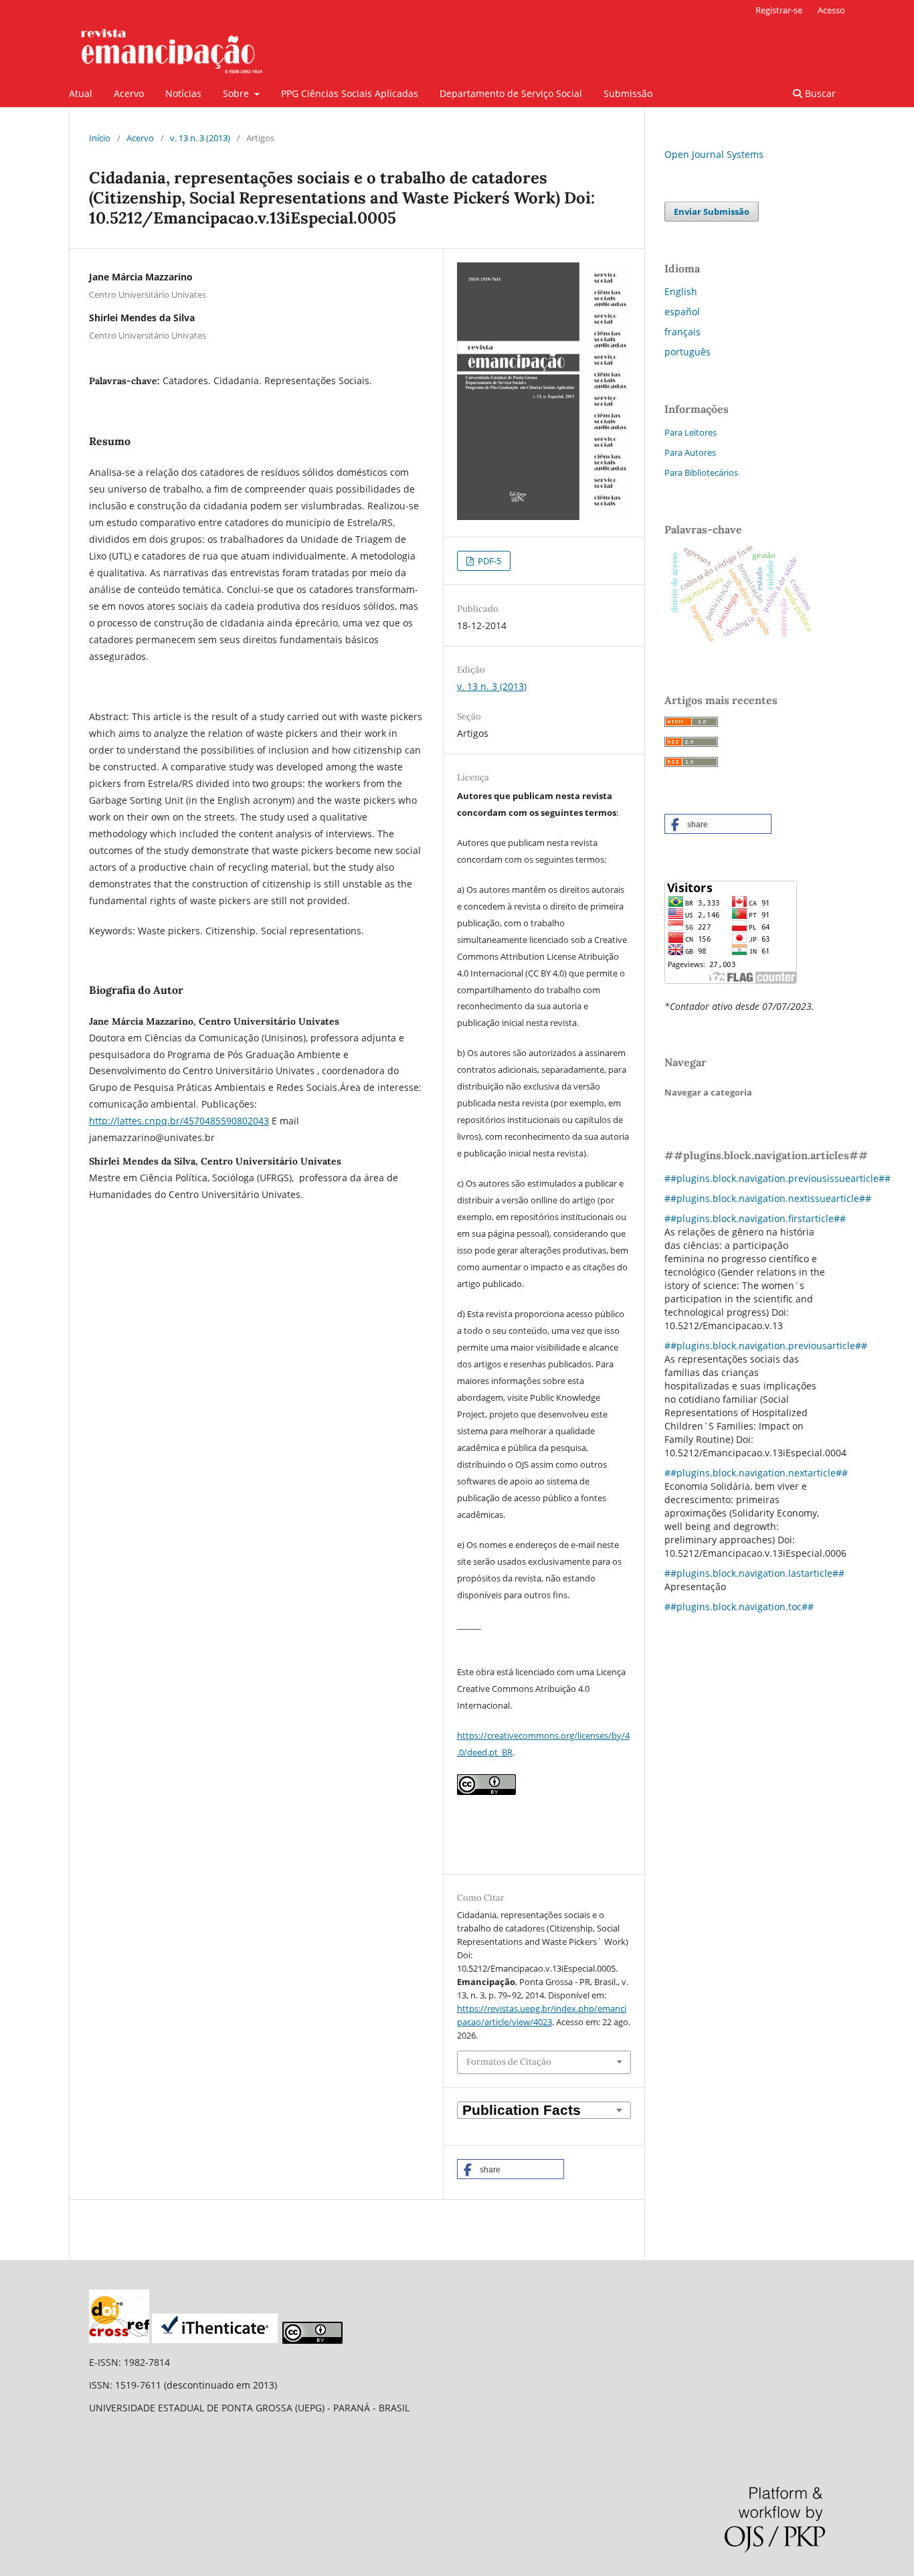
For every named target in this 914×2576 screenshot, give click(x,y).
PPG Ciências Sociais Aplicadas (350, 93)
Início (100, 138)
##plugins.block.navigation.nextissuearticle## (768, 1198)
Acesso (831, 10)
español (682, 312)
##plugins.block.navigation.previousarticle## (766, 1346)
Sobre (237, 93)
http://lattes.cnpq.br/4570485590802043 (179, 1121)
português (688, 352)
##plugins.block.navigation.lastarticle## (754, 1573)
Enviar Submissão (712, 211)
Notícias (183, 93)
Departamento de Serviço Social (511, 93)
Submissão (628, 93)
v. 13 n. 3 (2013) (200, 138)
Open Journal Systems (714, 154)
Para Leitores (691, 432)
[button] (511, 2169)
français (682, 332)
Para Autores (690, 452)
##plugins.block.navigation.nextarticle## (756, 1473)
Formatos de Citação (509, 2062)
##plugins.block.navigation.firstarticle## (755, 1218)
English (681, 291)
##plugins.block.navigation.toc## (739, 1607)
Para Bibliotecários (701, 473)
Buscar (819, 93)
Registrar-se (779, 10)
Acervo (129, 93)
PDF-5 (488, 561)
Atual (81, 93)
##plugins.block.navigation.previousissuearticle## (778, 1178)
